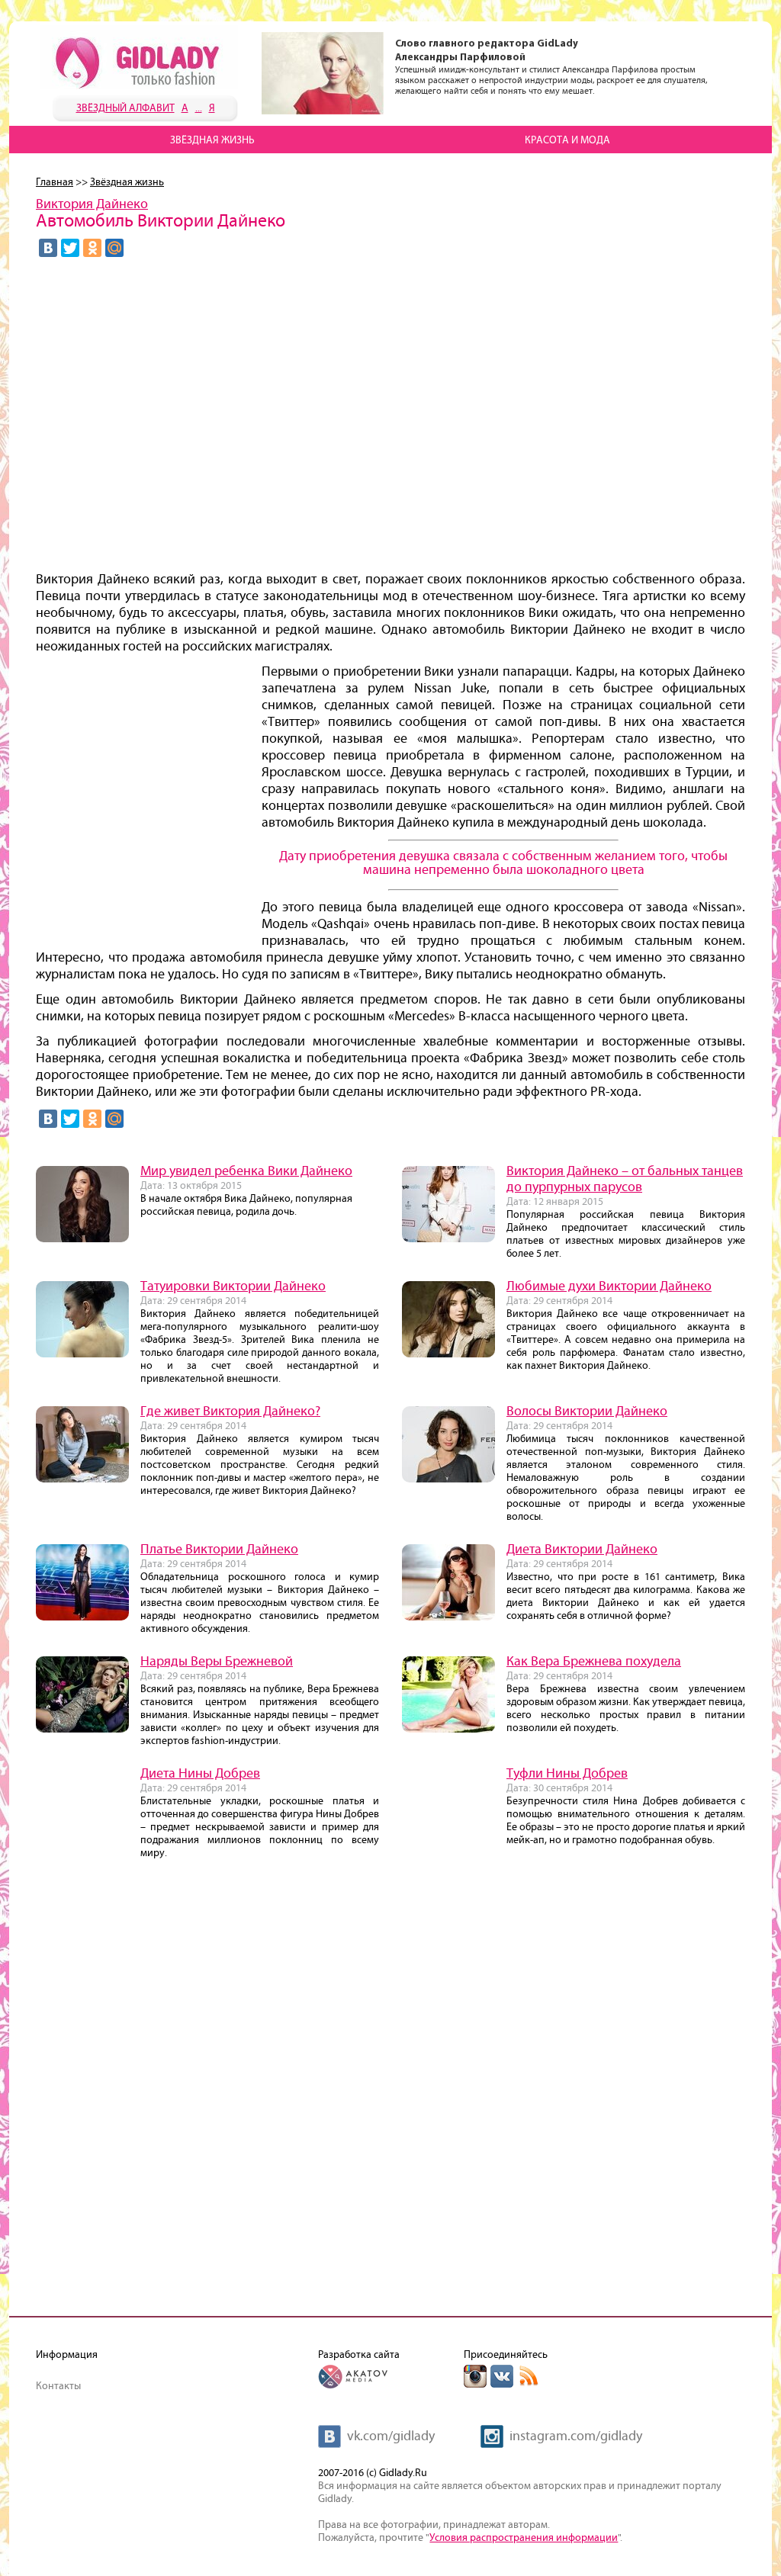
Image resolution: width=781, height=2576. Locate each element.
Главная (55, 182)
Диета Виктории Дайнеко (582, 1550)
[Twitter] (70, 248)
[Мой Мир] (114, 248)
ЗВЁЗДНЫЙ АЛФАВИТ (125, 108)
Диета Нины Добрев (200, 1774)
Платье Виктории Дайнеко (219, 1550)
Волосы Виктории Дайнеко (587, 1412)
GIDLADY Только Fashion (139, 57)
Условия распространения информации (524, 2538)
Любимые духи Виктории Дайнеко (609, 1286)
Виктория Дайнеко (92, 204)
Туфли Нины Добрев (567, 1774)
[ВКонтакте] (48, 248)
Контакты (58, 2386)
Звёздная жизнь (212, 140)
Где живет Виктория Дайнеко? (230, 1412)
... (199, 108)
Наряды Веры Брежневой (217, 1662)
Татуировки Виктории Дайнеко (233, 1286)
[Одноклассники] (92, 248)
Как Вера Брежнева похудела (594, 1662)
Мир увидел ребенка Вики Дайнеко (246, 1171)
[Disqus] (390, 2094)
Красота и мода (567, 140)
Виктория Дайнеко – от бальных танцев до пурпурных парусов (625, 1179)
